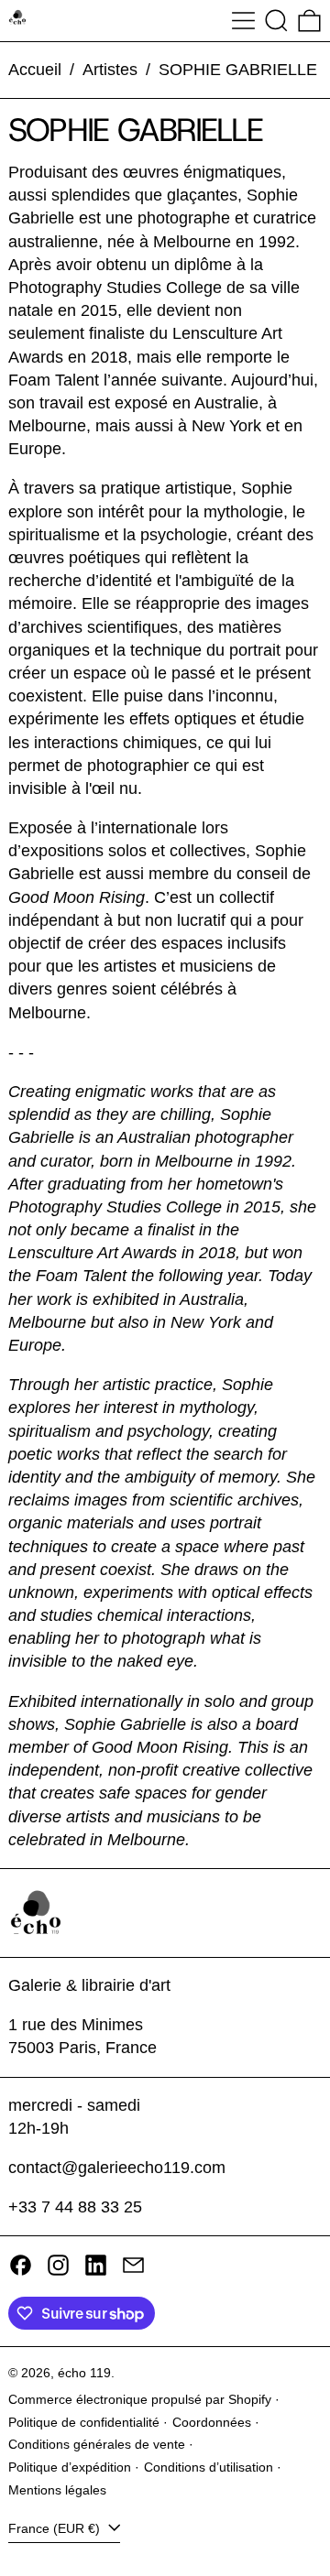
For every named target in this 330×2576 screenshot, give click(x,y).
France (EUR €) (56, 2528)
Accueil (35, 70)
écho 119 (84, 2373)
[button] (276, 21)
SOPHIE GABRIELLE (238, 70)
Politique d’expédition (70, 2467)
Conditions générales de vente (97, 2444)
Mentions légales (57, 2490)
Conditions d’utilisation (209, 2467)
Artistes (110, 70)
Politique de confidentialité (84, 2422)
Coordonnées (212, 2422)
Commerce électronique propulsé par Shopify (140, 2399)
